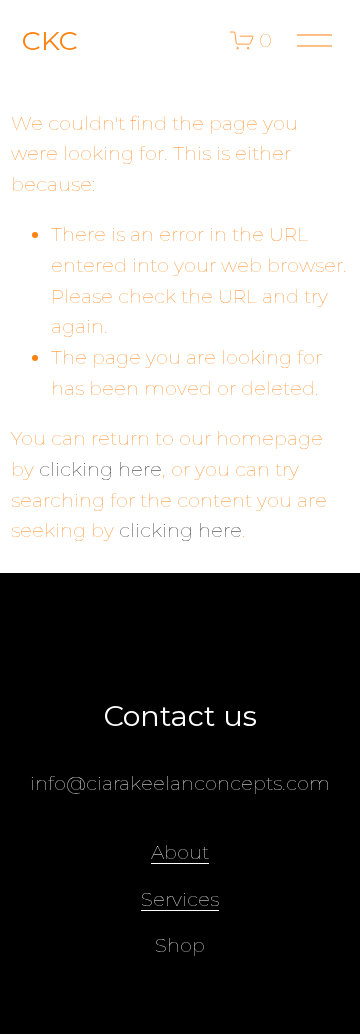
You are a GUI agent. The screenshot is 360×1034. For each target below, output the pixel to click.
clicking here (100, 469)
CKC (50, 40)
